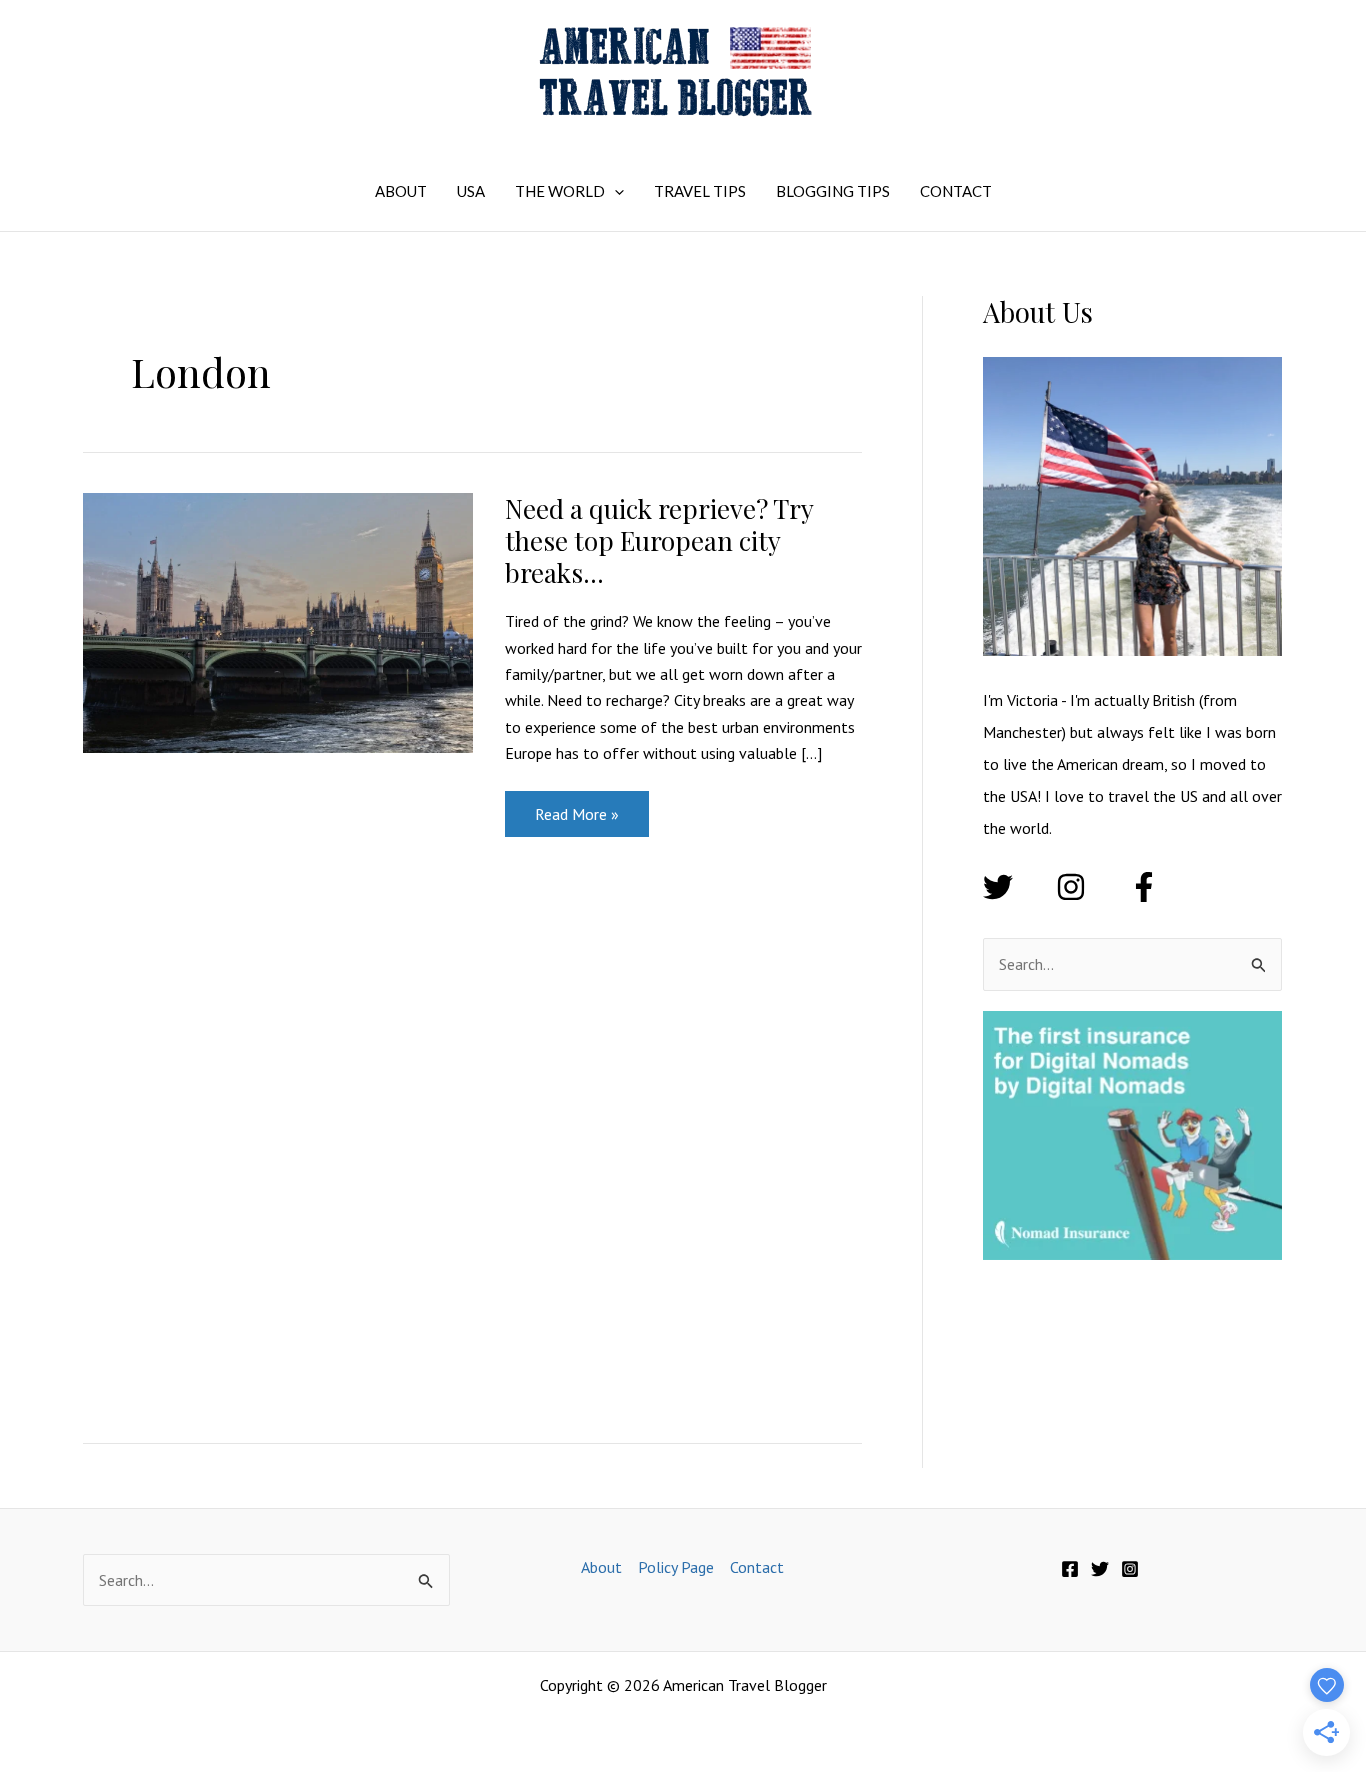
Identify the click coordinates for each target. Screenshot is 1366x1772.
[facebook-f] (1148, 887)
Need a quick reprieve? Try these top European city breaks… (659, 540)
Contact (757, 1567)
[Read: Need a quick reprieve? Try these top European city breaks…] (278, 621)
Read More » (576, 820)
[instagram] (1090, 887)
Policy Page (676, 1567)
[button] (614, 191)
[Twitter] (1100, 1569)
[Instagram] (1130, 1569)
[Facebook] (1070, 1569)
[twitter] (1017, 887)
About (601, 1567)
